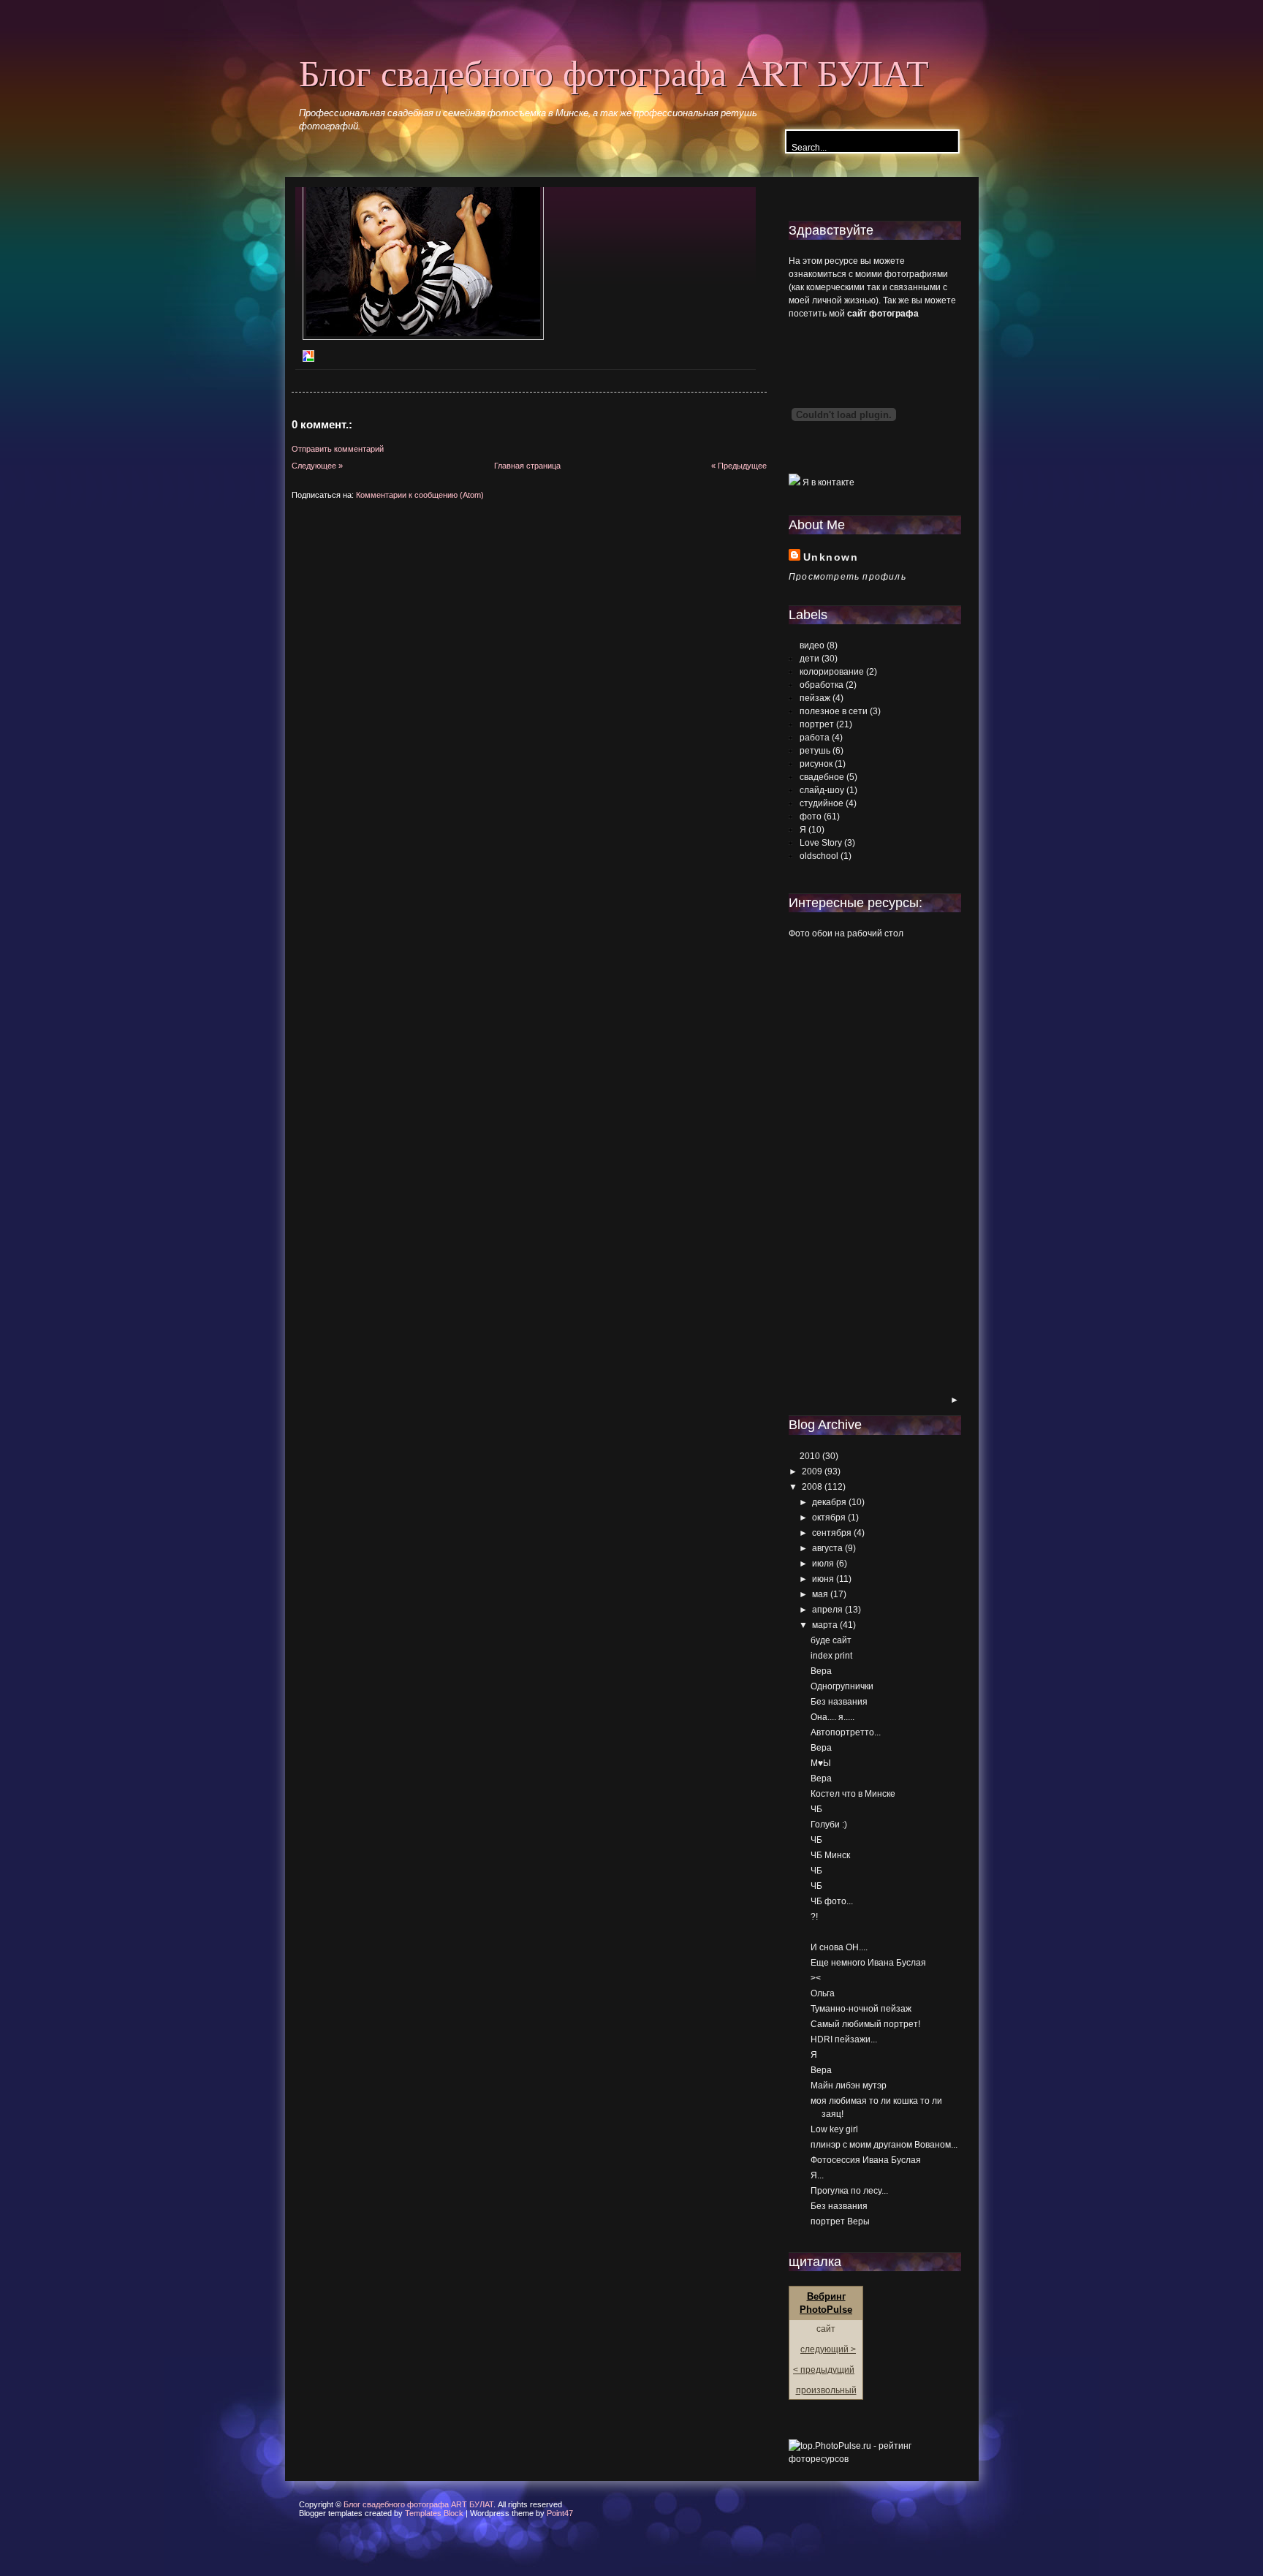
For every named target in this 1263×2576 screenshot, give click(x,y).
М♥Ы (821, 1763)
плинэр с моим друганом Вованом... (884, 2145)
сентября (832, 1533)
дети (809, 659)
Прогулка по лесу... (849, 2191)
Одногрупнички (842, 1686)
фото (811, 817)
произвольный (826, 2390)
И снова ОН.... (839, 1947)
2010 (810, 1456)
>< (816, 1978)
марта (825, 1625)
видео (812, 645)
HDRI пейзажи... (844, 2039)
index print (831, 1656)
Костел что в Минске (853, 1794)
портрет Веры (840, 2221)
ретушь (815, 751)
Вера (821, 1671)
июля (823, 1564)
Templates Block (434, 2513)
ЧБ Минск (830, 1855)
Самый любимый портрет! (865, 2024)
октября (829, 1518)
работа (815, 738)
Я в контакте (827, 482)
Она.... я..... (832, 1717)
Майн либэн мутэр (849, 2086)
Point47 (560, 2513)
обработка (822, 685)
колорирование (832, 672)
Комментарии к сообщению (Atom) (420, 495)
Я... (817, 2175)
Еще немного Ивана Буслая (868, 1963)
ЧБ (816, 1809)
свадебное (822, 777)
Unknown (831, 557)
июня (823, 1579)
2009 (812, 1471)
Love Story (821, 843)
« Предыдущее (739, 466)
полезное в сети (834, 711)
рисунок (816, 764)
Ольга (823, 1993)
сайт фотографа (883, 314)
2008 (812, 1487)
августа (827, 1548)
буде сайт (831, 1640)
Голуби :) (829, 1825)
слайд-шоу (822, 790)
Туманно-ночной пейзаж (861, 2009)
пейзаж (815, 698)
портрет (817, 724)
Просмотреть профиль (847, 577)
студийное (822, 803)
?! (814, 1917)
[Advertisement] (847, 1168)
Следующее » (317, 466)
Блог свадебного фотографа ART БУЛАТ (614, 72)
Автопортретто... (846, 1732)
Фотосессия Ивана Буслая (866, 2160)
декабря (829, 1502)
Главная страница (527, 466)
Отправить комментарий (338, 449)
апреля (827, 1610)
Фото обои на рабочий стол (846, 933)
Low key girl (834, 2129)
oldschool (819, 856)
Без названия (839, 1702)
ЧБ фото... (832, 1901)
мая (820, 1594)
